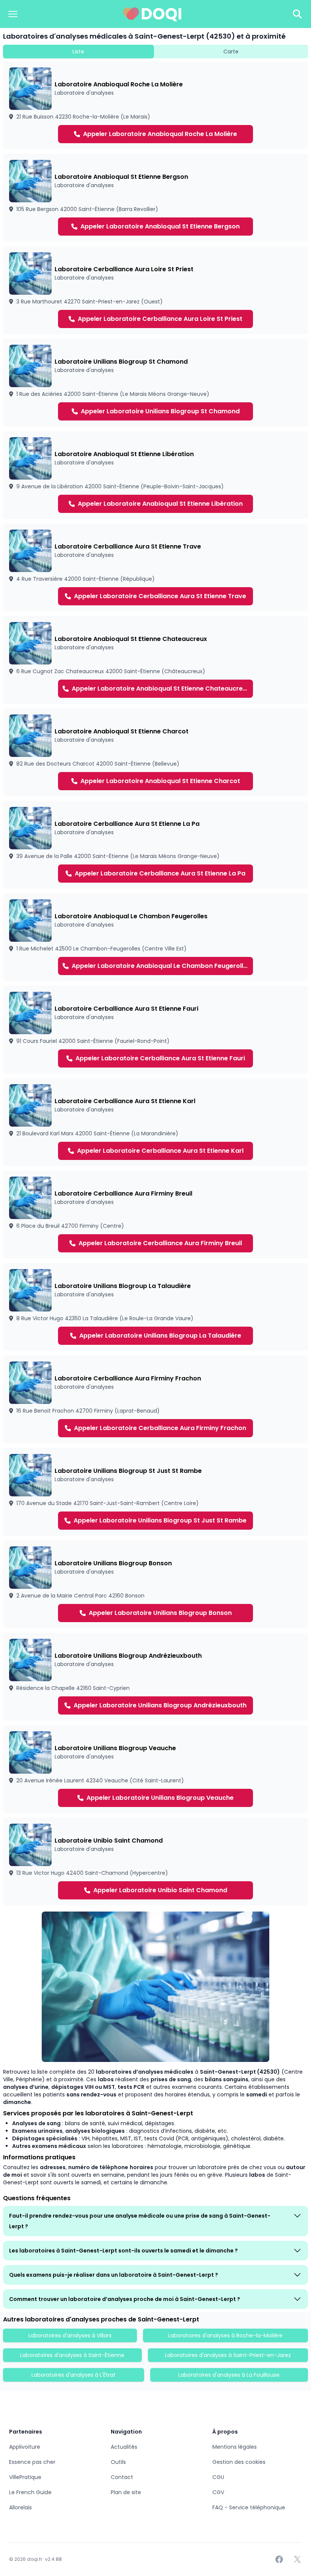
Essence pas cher (32, 2462)
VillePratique (25, 2477)
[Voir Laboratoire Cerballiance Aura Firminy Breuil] (155, 1215)
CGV (218, 2492)
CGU (218, 2477)
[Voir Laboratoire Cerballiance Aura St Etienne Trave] (155, 567)
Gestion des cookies (239, 2462)
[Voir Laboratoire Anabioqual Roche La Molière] (155, 105)
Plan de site (126, 2492)
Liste (78, 52)
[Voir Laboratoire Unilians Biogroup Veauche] (155, 1769)
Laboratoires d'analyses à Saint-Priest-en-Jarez (228, 2355)
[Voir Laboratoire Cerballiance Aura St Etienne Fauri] (155, 1030)
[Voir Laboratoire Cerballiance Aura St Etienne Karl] (155, 1122)
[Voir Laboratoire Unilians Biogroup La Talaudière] (155, 1307)
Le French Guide (30, 2492)
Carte (231, 52)
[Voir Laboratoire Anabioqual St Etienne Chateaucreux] (155, 660)
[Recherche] (297, 14)
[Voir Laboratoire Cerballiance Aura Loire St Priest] (155, 290)
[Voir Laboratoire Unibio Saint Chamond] (155, 1862)
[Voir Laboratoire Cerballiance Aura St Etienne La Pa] (155, 845)
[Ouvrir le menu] (13, 14)
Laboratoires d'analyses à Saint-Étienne (72, 2355)
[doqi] (152, 14)
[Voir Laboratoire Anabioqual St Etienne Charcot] (155, 752)
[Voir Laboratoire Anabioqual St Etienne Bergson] (155, 198)
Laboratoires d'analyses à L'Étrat (74, 2375)
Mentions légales (235, 2447)
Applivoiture (25, 2447)
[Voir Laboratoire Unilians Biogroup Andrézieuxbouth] (155, 1677)
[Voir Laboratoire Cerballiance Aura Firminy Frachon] (155, 1399)
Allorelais (20, 2507)
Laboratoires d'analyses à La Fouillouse (229, 2375)
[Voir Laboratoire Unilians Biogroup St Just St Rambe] (155, 1492)
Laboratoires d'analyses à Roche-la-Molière (225, 2335)
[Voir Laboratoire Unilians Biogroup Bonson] (155, 1584)
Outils (118, 2462)
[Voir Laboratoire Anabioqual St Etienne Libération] (155, 475)
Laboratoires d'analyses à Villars (70, 2335)
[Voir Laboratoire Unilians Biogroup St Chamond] (155, 383)
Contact (122, 2477)
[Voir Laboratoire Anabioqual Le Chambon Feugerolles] (155, 937)
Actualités (124, 2447)
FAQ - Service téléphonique (249, 2507)
